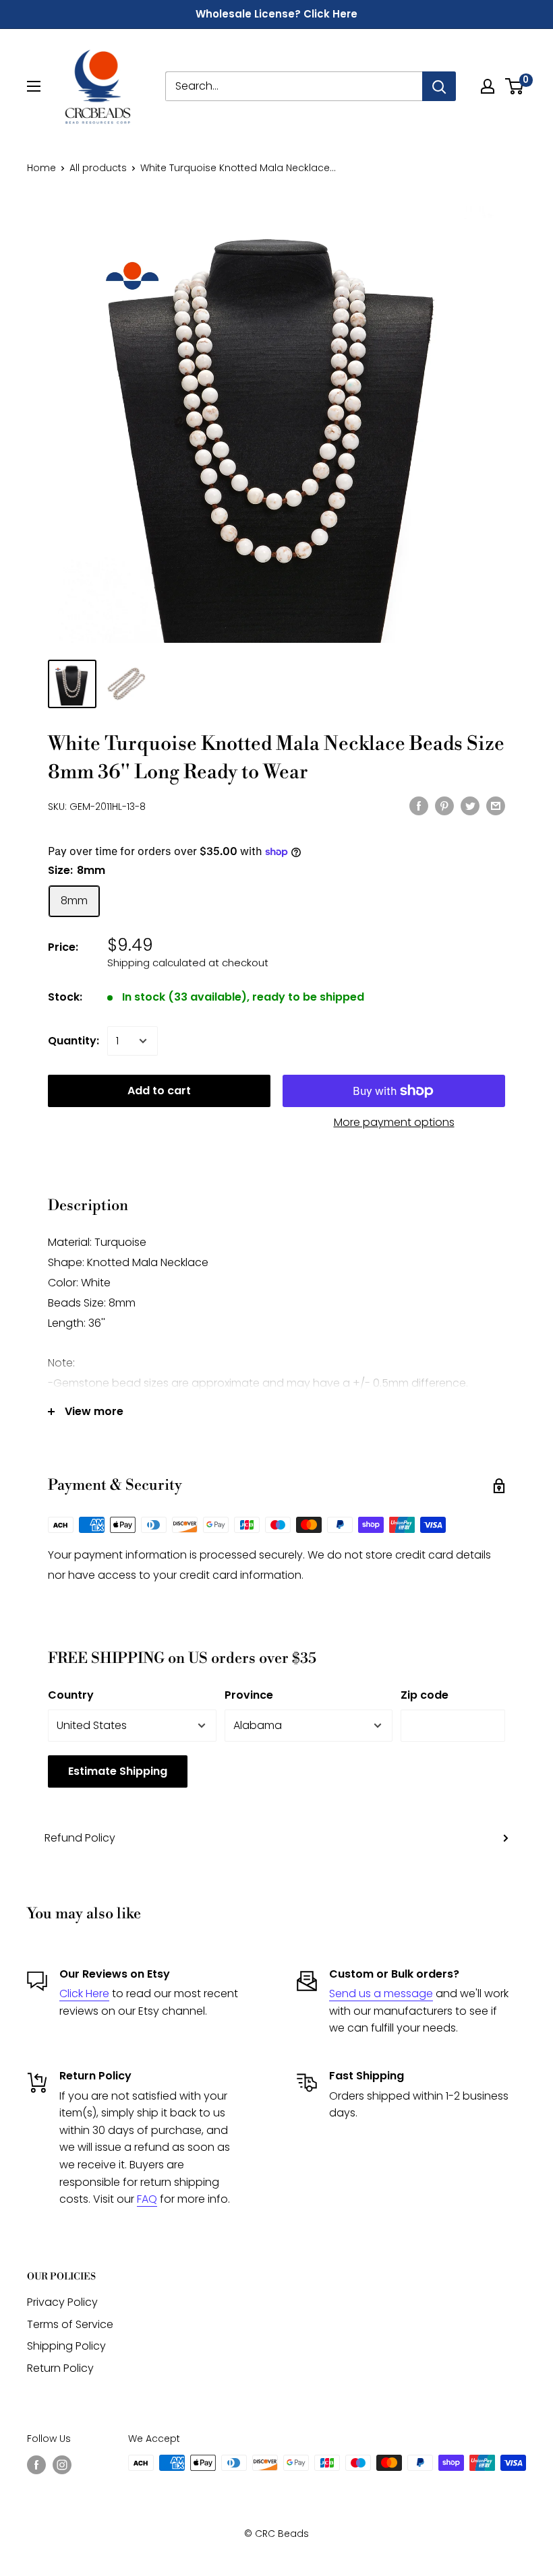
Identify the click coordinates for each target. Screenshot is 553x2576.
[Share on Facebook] (419, 805)
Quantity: (74, 1041)
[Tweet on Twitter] (470, 805)
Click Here (84, 1993)
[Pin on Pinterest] (444, 805)
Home (41, 168)
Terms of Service (70, 2324)
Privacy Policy (62, 2302)
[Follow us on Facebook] (36, 2464)
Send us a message (381, 1993)
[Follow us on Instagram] (62, 2464)
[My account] (488, 86)
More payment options (394, 1122)
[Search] (439, 86)
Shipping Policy (66, 2346)
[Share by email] (496, 805)
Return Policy (60, 2368)
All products (98, 168)
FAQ (147, 2199)
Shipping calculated (156, 963)
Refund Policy (80, 1838)
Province (249, 1695)
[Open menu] (34, 86)
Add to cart (159, 1091)
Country (71, 1695)
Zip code (425, 1695)
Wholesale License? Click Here (276, 14)
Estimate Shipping (118, 1771)
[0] (515, 86)
